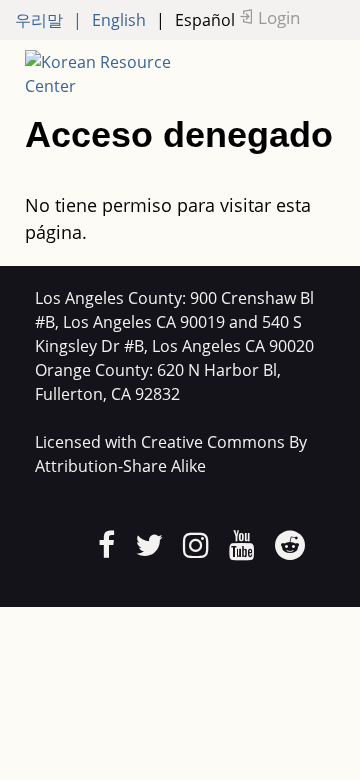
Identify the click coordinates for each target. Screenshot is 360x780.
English (119, 20)
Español (205, 20)
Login (279, 17)
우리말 (39, 20)
